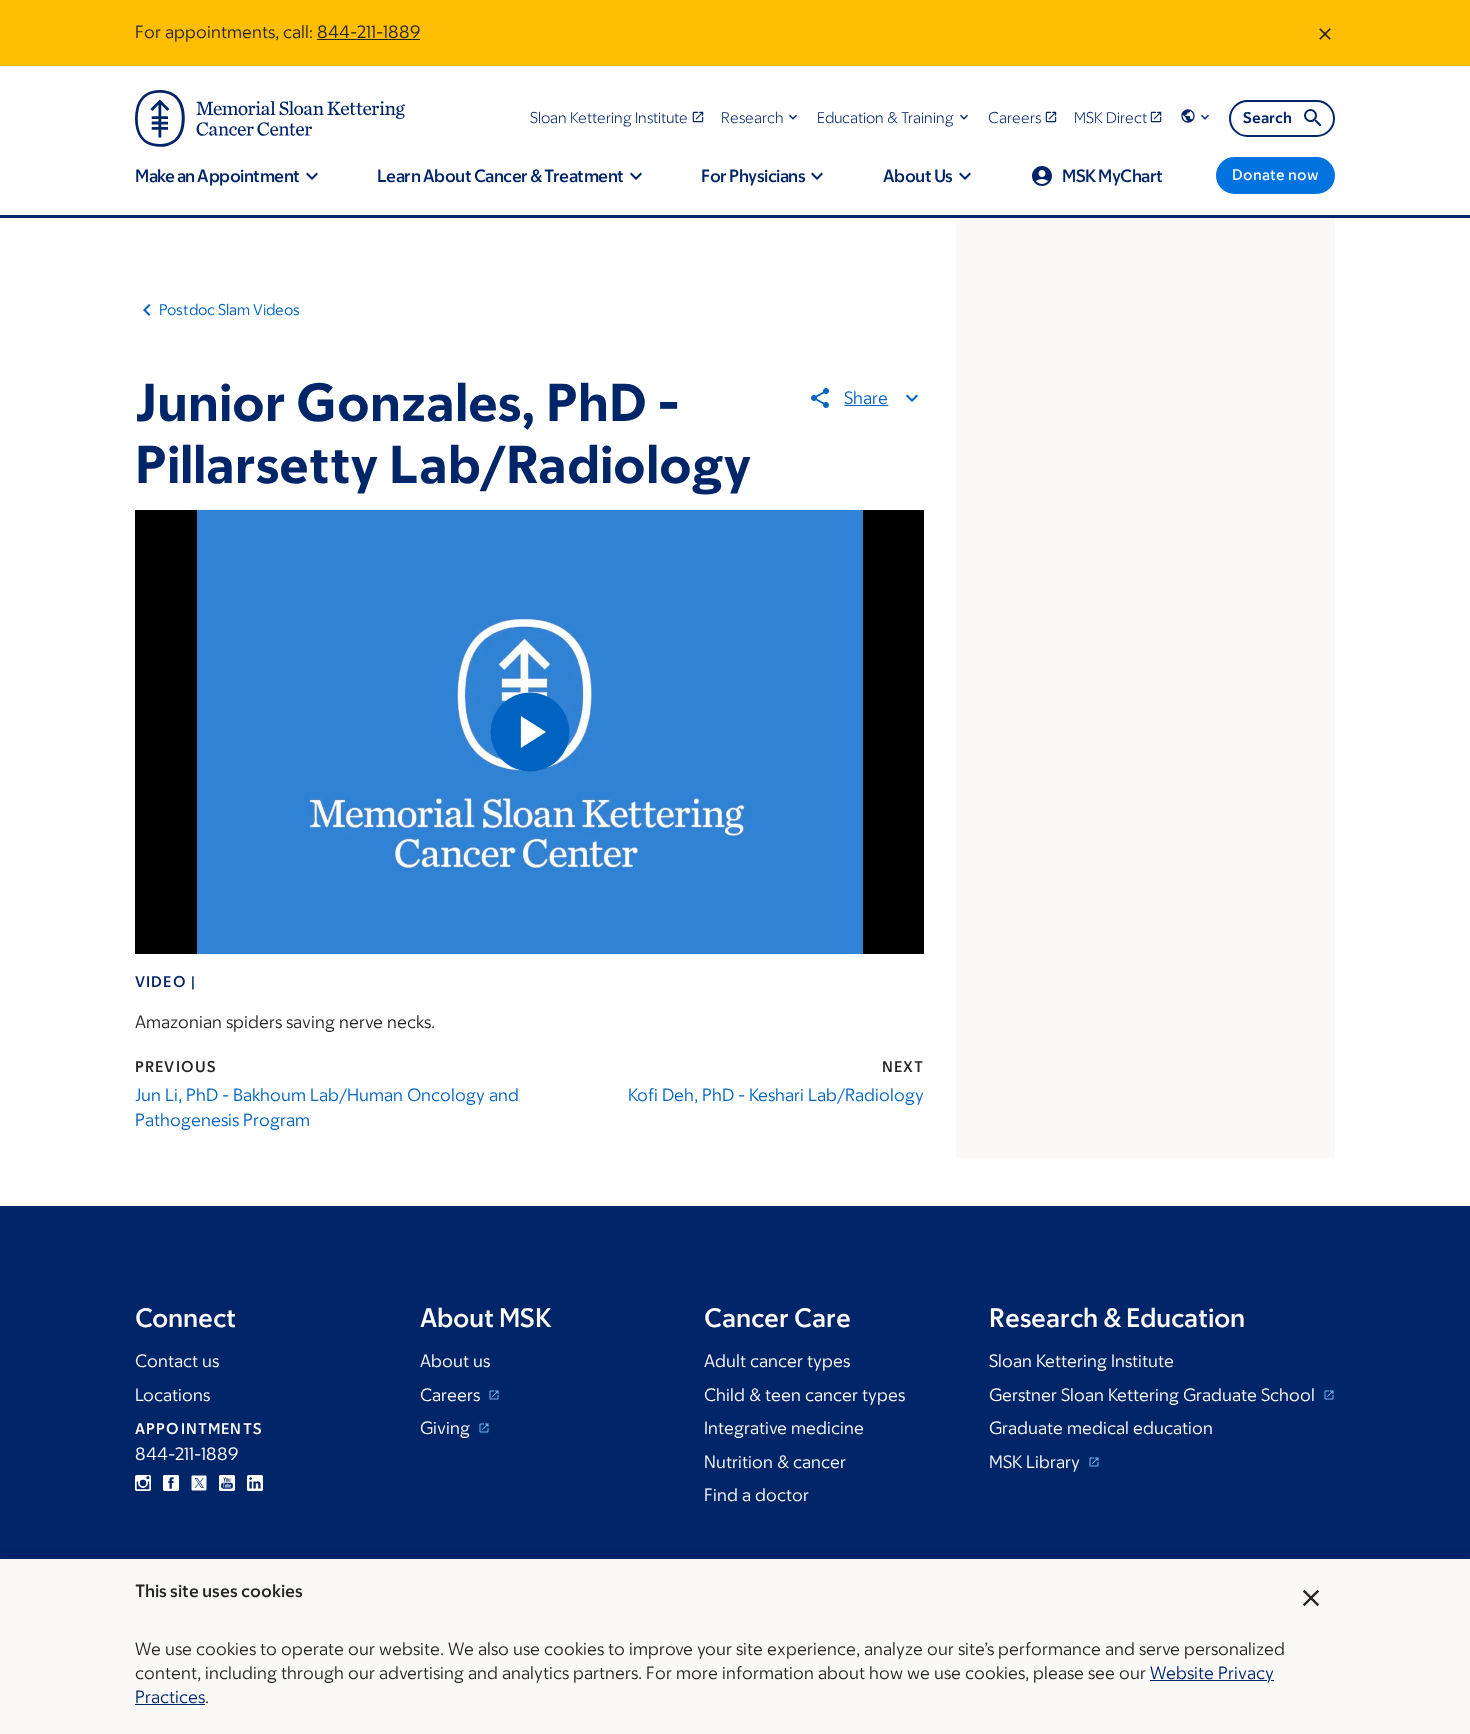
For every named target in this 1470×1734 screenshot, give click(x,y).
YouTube (227, 1483)
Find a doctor (756, 1495)
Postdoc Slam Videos (229, 309)
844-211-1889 (368, 32)
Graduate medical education (1101, 1428)
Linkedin (255, 1483)
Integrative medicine (784, 1428)
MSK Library (1036, 1462)
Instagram (143, 1483)
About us (455, 1361)
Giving (447, 1428)
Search (1267, 117)
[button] (761, 117)
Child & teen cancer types (804, 1395)
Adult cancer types (777, 1361)
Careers (452, 1395)
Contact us (177, 1361)
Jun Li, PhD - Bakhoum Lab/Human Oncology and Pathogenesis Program (327, 1108)
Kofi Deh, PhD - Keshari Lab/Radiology (776, 1095)
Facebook (171, 1483)
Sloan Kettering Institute (1081, 1361)
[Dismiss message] (1325, 33)
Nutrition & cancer (775, 1462)
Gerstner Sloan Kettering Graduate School (1154, 1395)
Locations (172, 1395)
